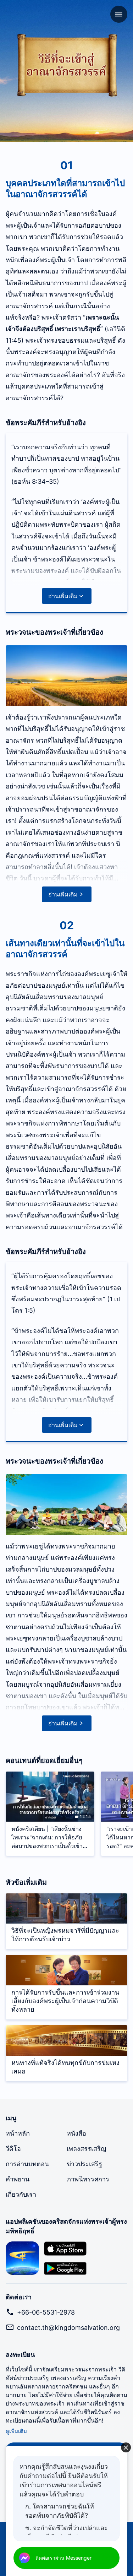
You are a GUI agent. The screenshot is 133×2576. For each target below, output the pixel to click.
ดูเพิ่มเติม (16, 2431)
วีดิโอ (13, 2149)
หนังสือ (76, 2133)
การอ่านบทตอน (27, 2164)
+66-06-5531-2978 (46, 2312)
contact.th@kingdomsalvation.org (68, 2328)
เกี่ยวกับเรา (21, 2194)
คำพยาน (18, 2179)
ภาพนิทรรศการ (88, 2179)
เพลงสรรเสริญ (86, 2149)
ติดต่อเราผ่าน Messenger (63, 2558)
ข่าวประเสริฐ (84, 2164)
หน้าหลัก (18, 2133)
